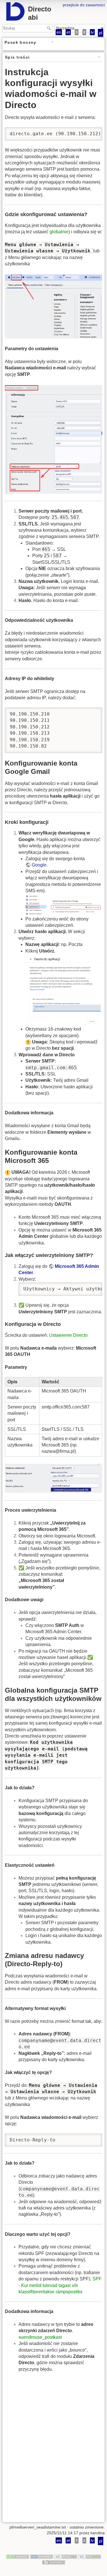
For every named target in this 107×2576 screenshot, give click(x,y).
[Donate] (18, 2557)
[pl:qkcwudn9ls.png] (64, 905)
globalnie (59, 232)
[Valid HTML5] (66, 2557)
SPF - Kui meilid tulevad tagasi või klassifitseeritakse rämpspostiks (60, 2285)
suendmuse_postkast (40, 2337)
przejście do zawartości (84, 5)
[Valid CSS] (90, 2557)
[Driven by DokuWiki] (54, 2562)
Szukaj (50, 28)
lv (92, 32)
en (59, 32)
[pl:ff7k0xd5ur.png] (53, 1478)
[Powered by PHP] (42, 2557)
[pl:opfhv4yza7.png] (53, 306)
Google (39, 865)
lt (84, 32)
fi (77, 32)
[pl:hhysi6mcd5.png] (53, 439)
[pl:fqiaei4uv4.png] (64, 990)
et (68, 32)
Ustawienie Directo (68, 1335)
